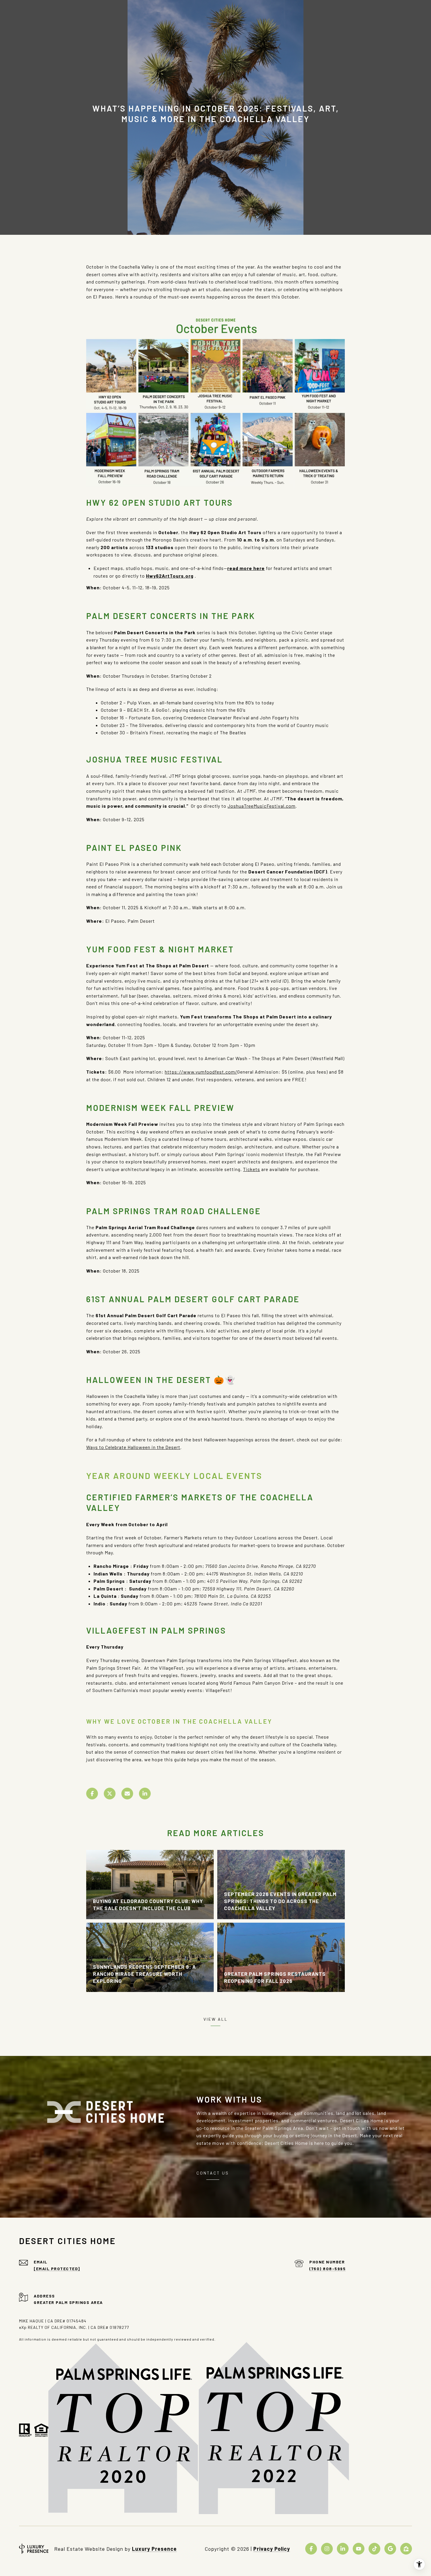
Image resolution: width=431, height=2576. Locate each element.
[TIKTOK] (374, 2549)
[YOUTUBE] (359, 2549)
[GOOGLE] (390, 2549)
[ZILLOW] (406, 2549)
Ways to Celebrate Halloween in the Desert (133, 1447)
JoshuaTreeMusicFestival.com (262, 806)
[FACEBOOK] (311, 2549)
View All (216, 2019)
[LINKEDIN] (343, 2549)
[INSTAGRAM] (327, 2549)
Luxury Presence (154, 2549)
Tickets (252, 1169)
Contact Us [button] (213, 2173)
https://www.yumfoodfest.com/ (201, 1072)
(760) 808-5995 (328, 2269)
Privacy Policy (272, 2549)
